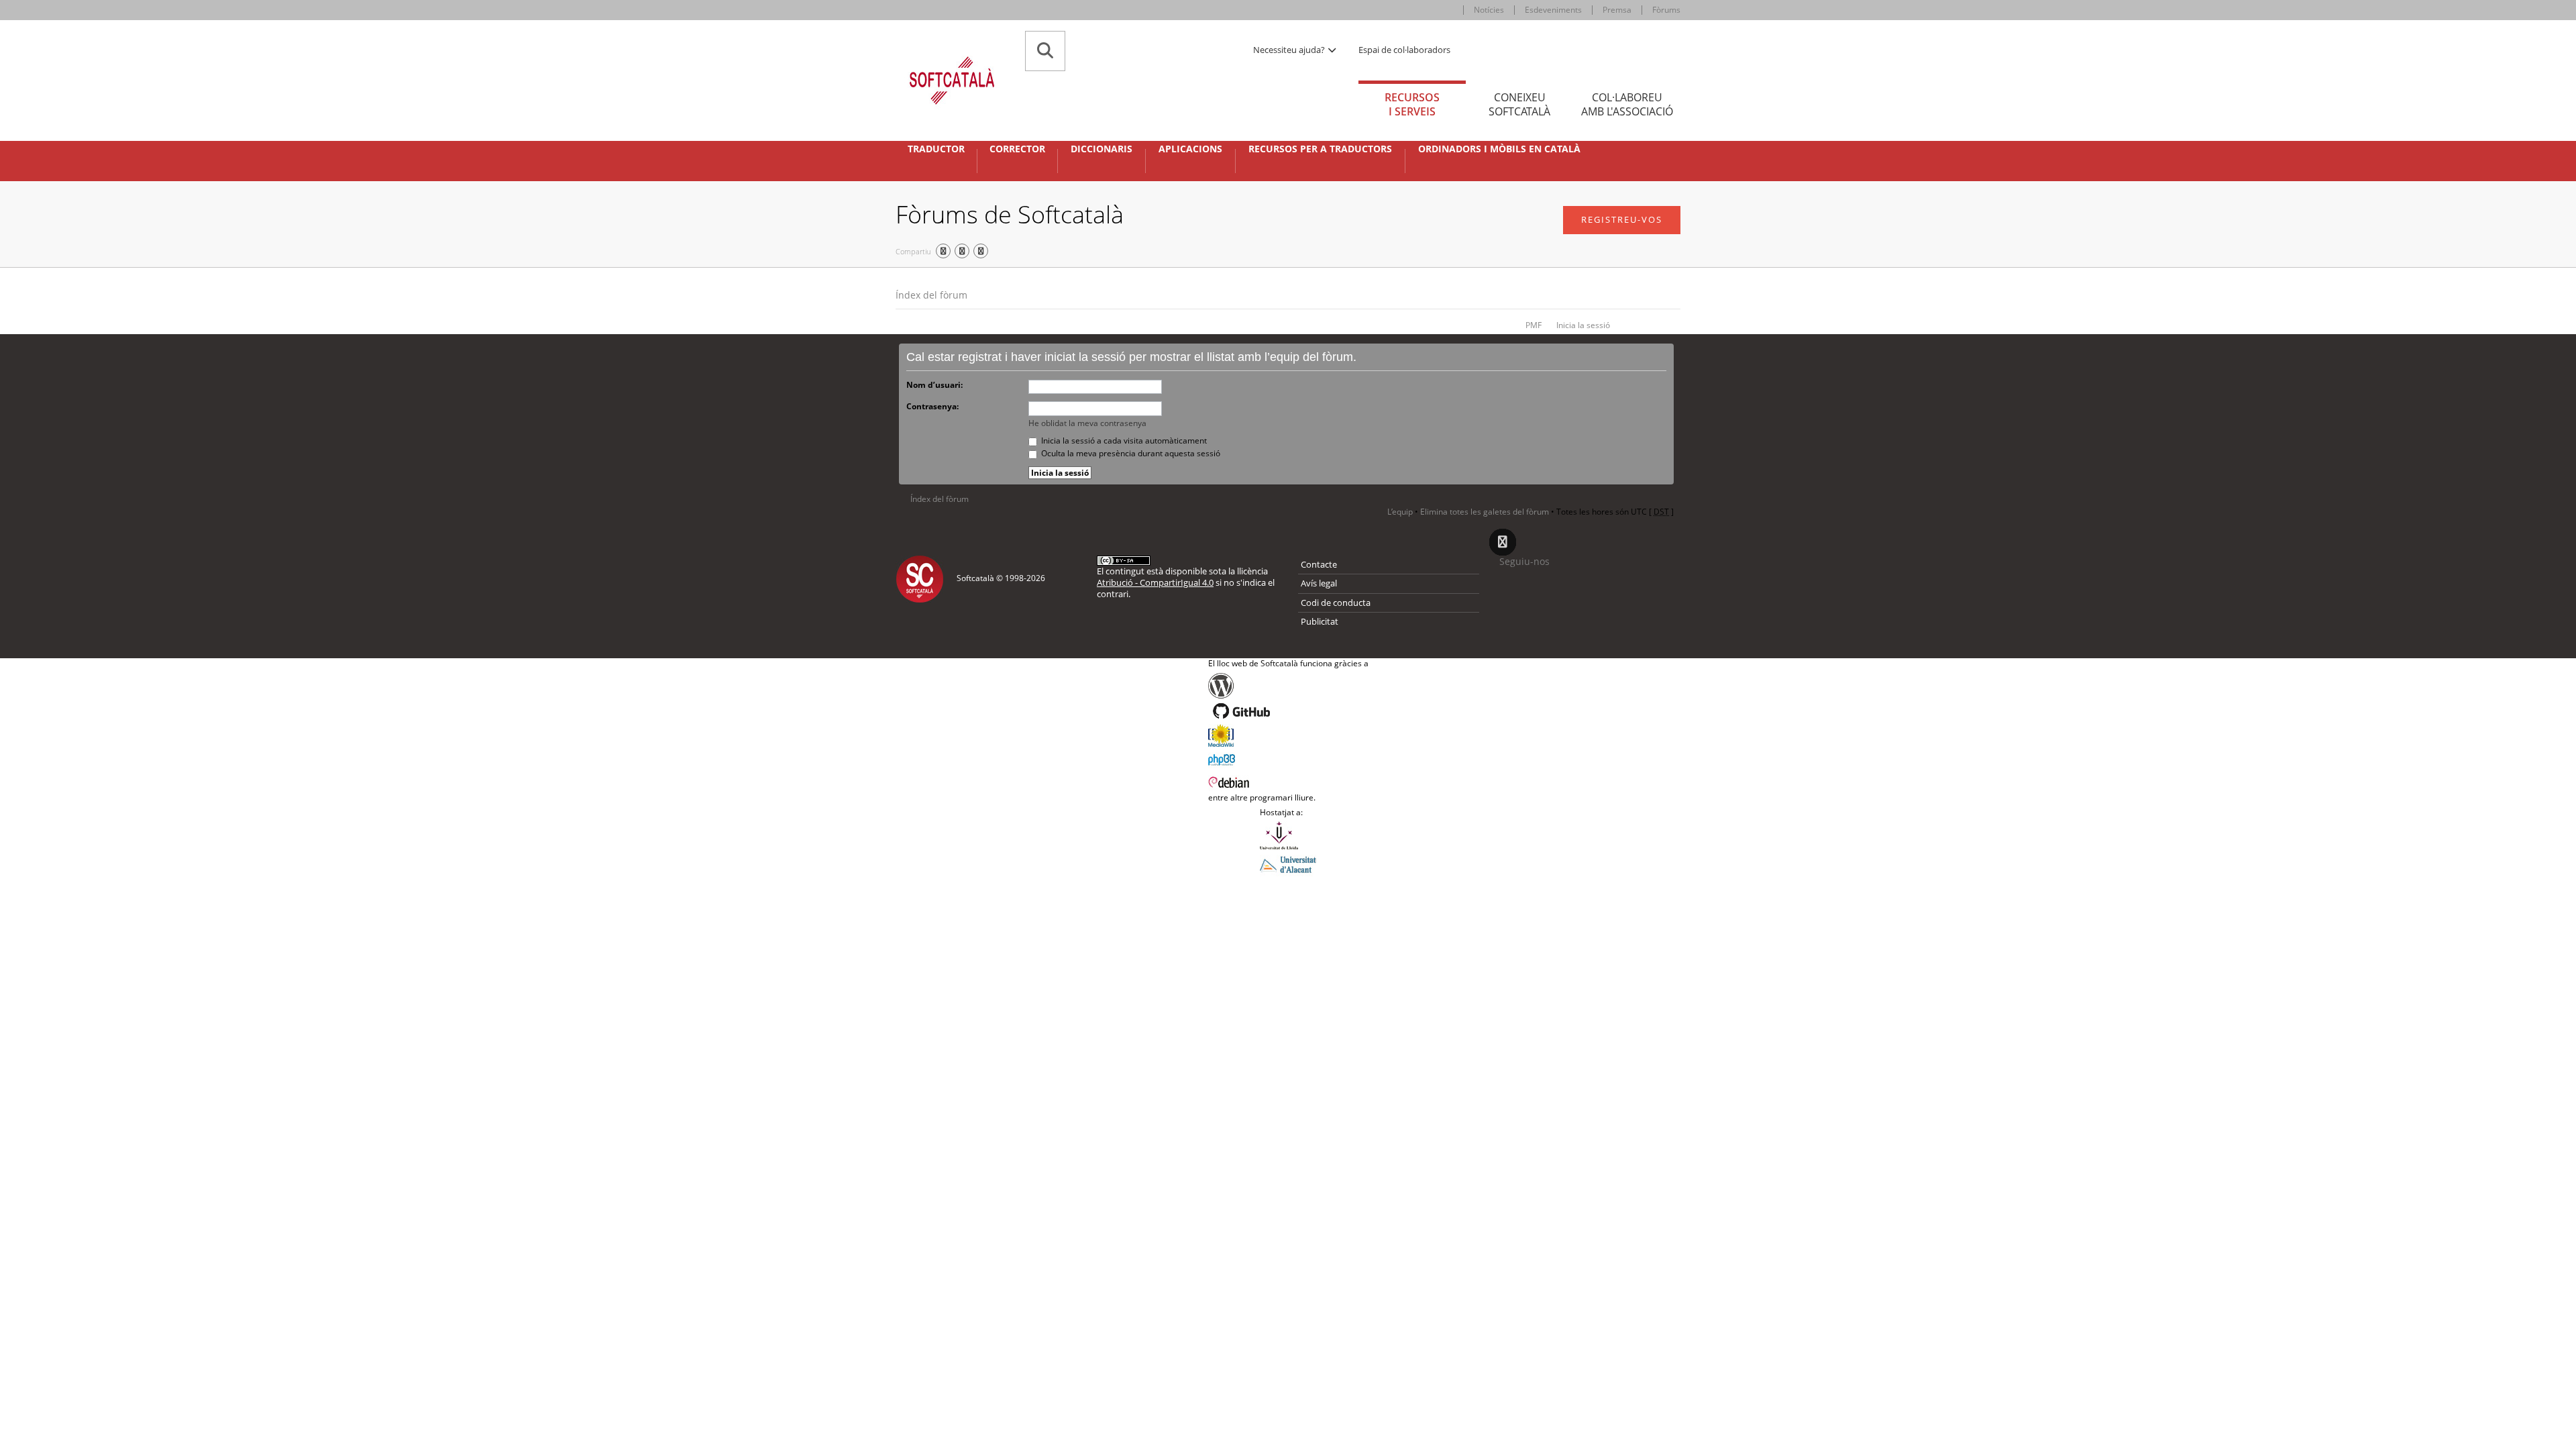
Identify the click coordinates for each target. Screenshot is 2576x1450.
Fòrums (1666, 10)
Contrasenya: (932, 406)
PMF (1534, 325)
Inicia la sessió (1583, 325)
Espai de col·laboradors (1404, 50)
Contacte (1319, 564)
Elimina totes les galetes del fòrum (1485, 512)
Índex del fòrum (931, 295)
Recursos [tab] (1412, 104)
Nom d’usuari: (934, 385)
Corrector (1017, 149)
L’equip (1400, 512)
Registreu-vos (1622, 219)
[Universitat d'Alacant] (1288, 864)
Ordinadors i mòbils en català (1499, 149)
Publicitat (1320, 621)
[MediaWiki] (1288, 735)
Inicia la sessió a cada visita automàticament (1123, 441)
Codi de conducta (1336, 603)
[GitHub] (1288, 711)
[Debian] (1288, 781)
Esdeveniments (1553, 10)
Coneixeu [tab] (1519, 104)
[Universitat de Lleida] (1288, 835)
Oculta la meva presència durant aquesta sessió (1130, 453)
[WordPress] (1288, 686)
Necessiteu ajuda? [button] (1290, 50)
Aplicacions (1190, 149)
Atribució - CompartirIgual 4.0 (1155, 582)
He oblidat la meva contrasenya (1087, 423)
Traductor (936, 149)
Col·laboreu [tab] (1627, 104)
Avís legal (1319, 583)
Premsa (1617, 10)
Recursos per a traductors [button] (1320, 149)
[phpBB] (1288, 758)
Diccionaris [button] (1102, 149)
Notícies (1489, 10)
